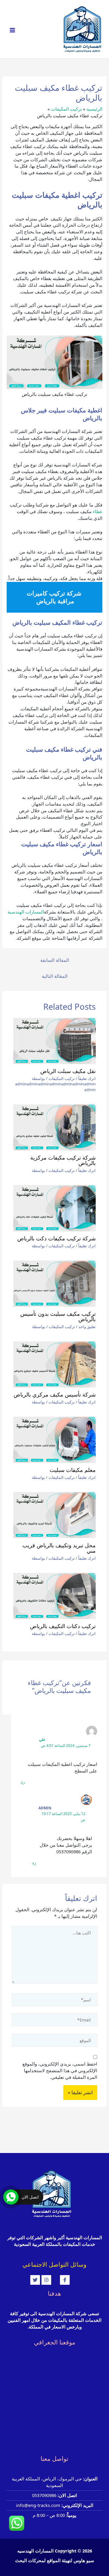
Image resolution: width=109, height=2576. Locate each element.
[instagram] (51, 2280)
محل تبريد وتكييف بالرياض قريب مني (59, 1548)
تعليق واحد (87, 1327)
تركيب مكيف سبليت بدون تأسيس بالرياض (58, 1316)
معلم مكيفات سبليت (73, 1470)
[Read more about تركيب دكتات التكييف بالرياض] (54, 1596)
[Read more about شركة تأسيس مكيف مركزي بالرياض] (54, 1364)
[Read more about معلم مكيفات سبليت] (54, 1440)
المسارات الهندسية (26, 912)
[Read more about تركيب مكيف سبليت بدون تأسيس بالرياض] (54, 1284)
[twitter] (36, 2280)
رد (23, 1782)
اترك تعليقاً (87, 1078)
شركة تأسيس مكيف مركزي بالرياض (55, 1394)
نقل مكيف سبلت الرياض (68, 1071)
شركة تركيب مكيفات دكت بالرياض (56, 1238)
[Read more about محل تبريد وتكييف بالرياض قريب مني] (54, 1515)
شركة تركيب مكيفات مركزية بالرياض (63, 1160)
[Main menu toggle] (12, 30)
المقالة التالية (55, 976)
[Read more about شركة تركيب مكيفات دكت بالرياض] (54, 1208)
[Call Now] (11, 2197)
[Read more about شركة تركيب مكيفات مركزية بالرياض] (54, 1127)
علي (42, 1739)
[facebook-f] (69, 2280)
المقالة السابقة (55, 960)
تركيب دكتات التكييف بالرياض (63, 1626)
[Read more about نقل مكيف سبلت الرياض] (54, 1041)
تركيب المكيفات (62, 1078)
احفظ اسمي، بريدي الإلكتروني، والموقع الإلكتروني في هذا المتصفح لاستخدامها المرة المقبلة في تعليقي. (60, 2070)
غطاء (97, 511)
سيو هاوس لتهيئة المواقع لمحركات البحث (55, 2560)
